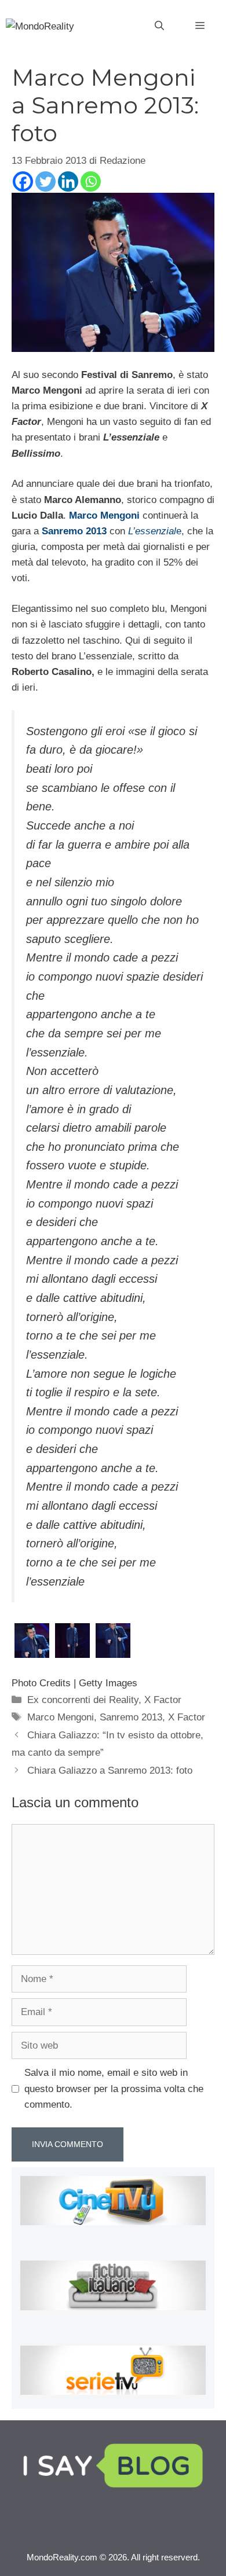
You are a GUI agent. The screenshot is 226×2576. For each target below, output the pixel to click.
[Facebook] (23, 181)
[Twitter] (45, 181)
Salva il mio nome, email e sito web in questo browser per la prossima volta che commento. (114, 2088)
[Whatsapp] (91, 181)
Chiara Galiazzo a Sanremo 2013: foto (110, 1770)
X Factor (163, 1700)
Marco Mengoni (61, 1717)
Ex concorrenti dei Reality (83, 1700)
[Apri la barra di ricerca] (159, 26)
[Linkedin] (68, 181)
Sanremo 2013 (131, 1717)
